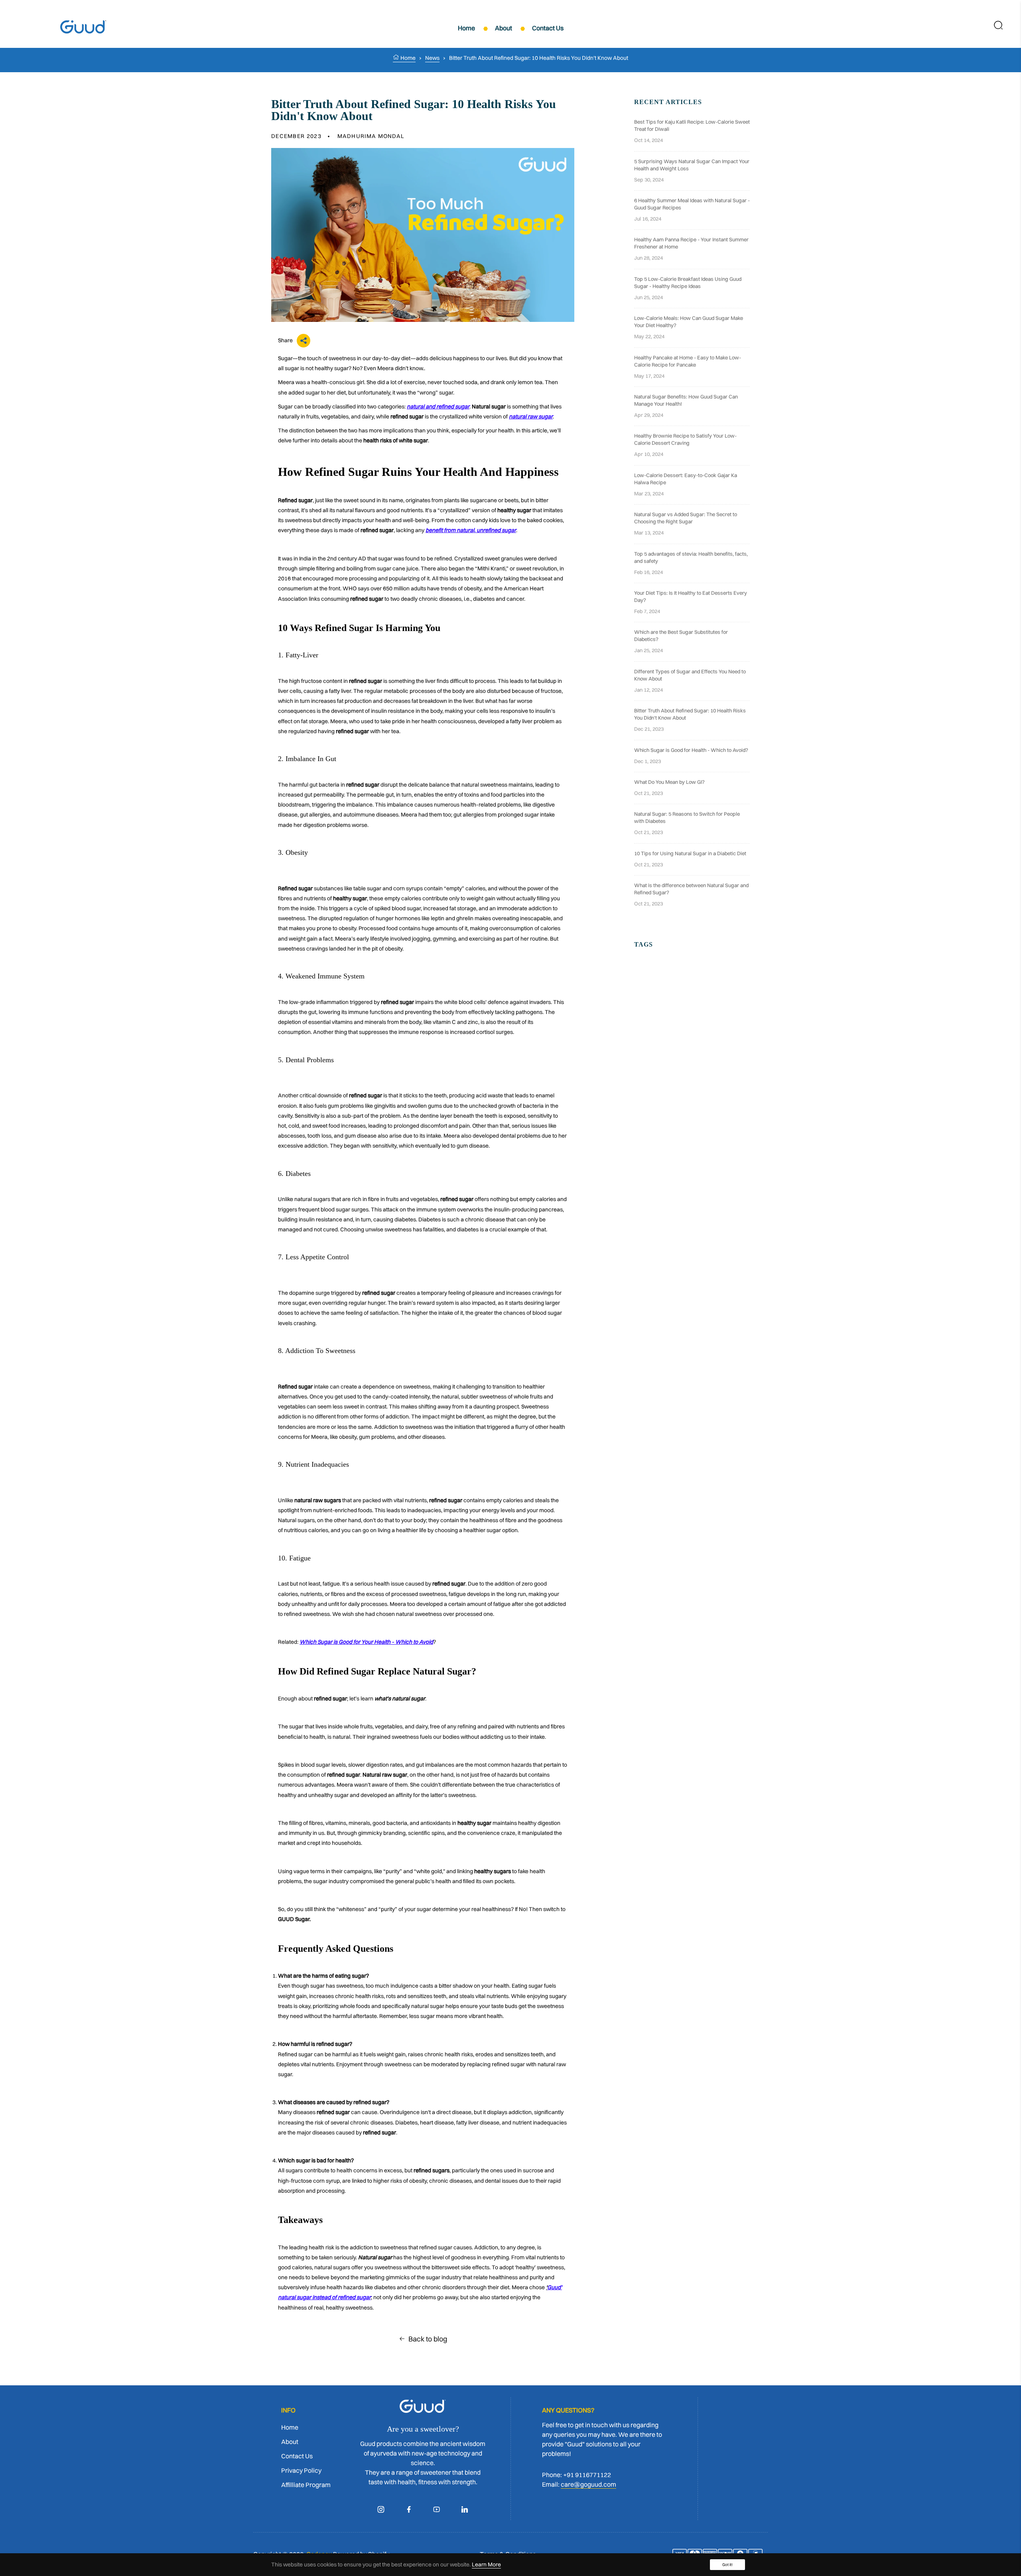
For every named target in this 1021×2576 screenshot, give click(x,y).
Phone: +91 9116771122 (577, 2475)
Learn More (486, 2564)
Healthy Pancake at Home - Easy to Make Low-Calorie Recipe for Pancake (688, 361)
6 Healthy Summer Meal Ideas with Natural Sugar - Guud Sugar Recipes (692, 204)
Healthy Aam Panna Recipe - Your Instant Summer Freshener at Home (691, 243)
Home (407, 58)
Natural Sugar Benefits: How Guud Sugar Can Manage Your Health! (686, 400)
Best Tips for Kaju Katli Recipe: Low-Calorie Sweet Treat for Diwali (692, 125)
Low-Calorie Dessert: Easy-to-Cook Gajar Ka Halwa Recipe (686, 479)
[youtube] (437, 2509)
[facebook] (409, 2509)
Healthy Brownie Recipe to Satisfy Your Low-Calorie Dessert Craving (685, 439)
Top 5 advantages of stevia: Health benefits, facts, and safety (691, 557)
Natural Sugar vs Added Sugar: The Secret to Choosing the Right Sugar (686, 518)
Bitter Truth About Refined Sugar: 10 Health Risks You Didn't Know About (690, 714)
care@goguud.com (588, 2484)
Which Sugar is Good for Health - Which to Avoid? (691, 750)
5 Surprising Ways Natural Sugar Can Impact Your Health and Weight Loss (692, 165)
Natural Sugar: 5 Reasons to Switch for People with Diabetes (687, 817)
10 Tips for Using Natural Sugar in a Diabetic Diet (690, 853)
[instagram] (381, 2509)
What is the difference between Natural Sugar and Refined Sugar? (691, 889)
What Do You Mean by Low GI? (669, 782)
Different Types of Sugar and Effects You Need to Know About (690, 675)
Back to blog (428, 2339)
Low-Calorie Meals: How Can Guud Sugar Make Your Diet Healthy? (689, 322)
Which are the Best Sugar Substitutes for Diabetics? (681, 635)
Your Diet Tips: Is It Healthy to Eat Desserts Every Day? (691, 596)
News (432, 58)
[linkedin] (465, 2509)
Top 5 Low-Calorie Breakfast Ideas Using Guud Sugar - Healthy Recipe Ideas (688, 282)
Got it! (727, 2565)
